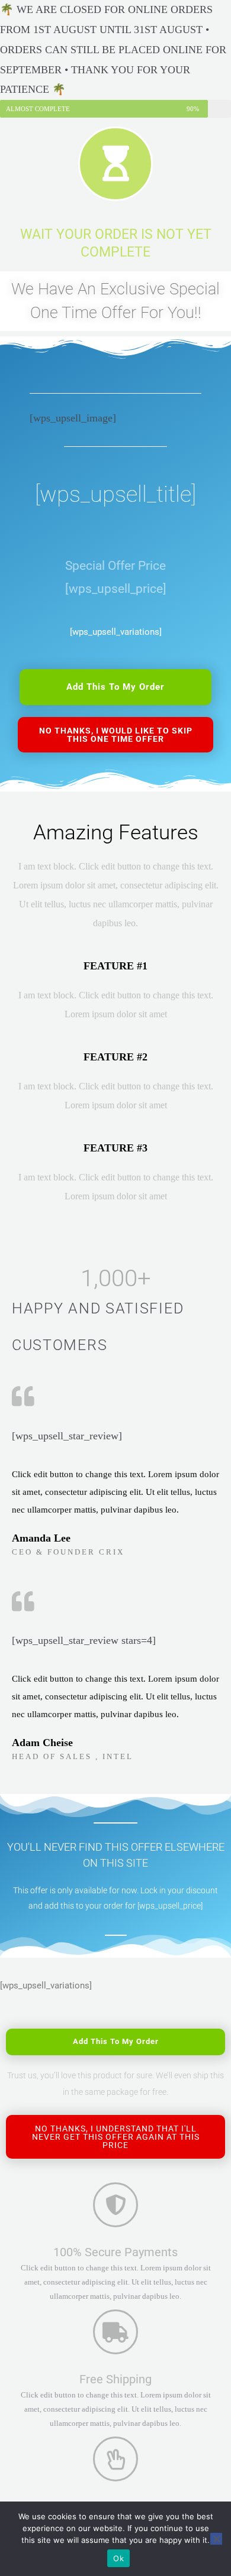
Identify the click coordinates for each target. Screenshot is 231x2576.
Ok (118, 2558)
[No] (216, 2539)
